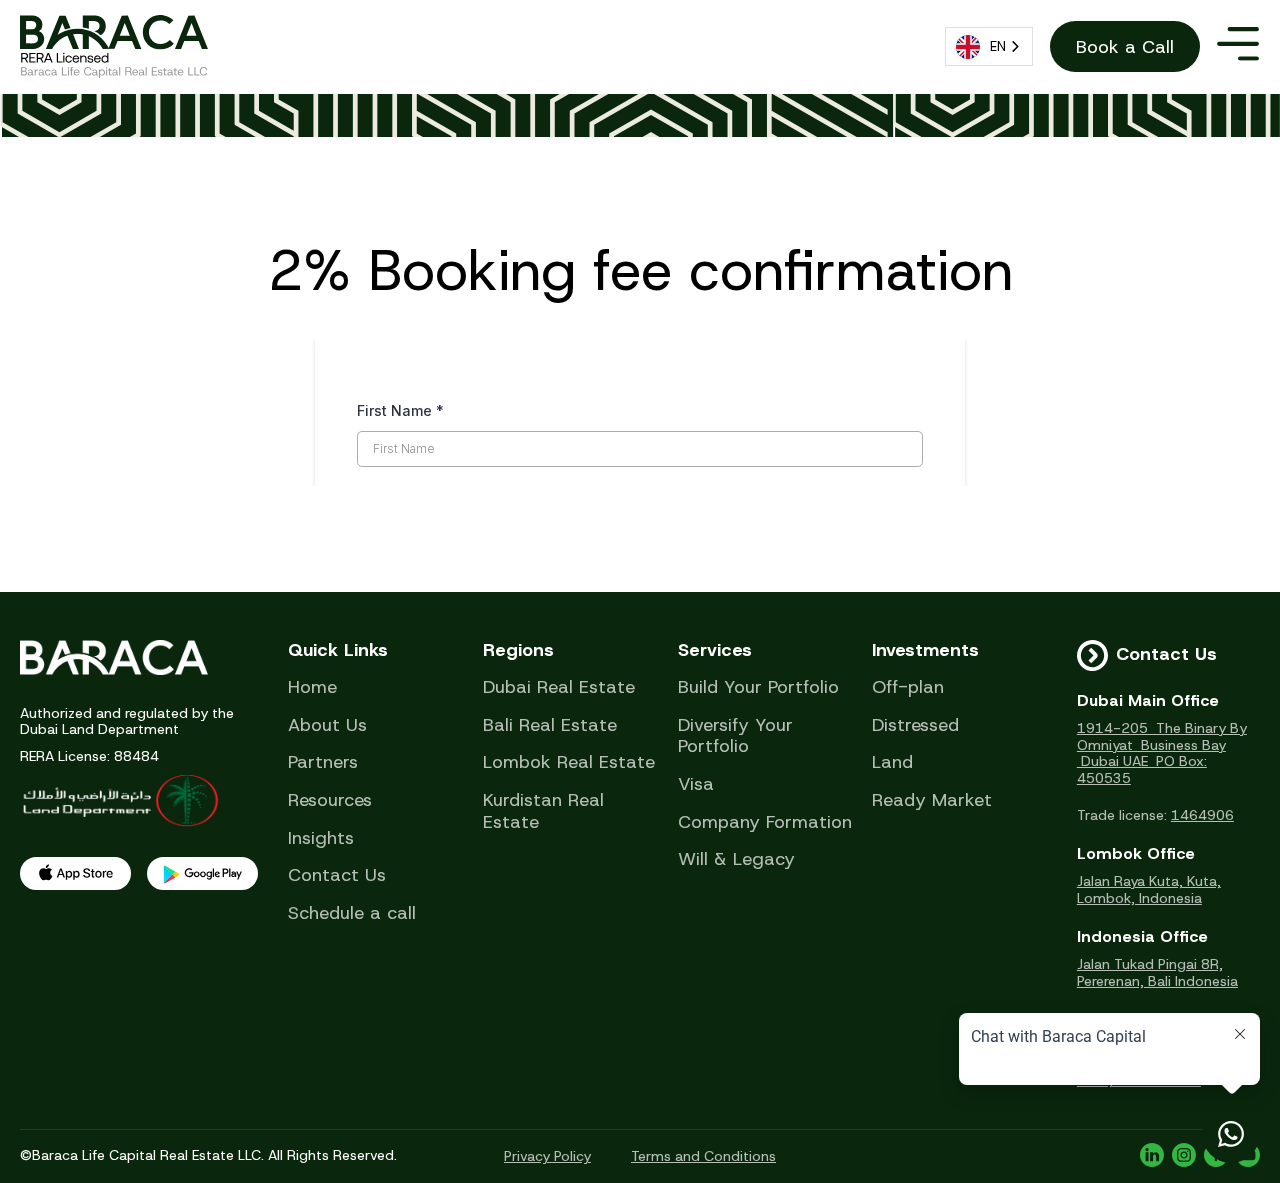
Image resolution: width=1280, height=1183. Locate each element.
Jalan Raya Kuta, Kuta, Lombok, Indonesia (1149, 890)
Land (892, 763)
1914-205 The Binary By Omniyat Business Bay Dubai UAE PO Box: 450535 (1162, 753)
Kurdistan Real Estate (543, 811)
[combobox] (989, 46)
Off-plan (908, 688)
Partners (323, 763)
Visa (696, 785)
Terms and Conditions (703, 1156)
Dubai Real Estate (559, 688)
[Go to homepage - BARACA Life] (114, 47)
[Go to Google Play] (202, 873)
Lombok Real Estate (569, 763)
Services (715, 651)
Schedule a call (352, 914)
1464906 (1202, 815)
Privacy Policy (547, 1156)
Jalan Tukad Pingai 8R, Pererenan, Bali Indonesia (1157, 973)
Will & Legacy (736, 860)
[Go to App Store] (75, 873)
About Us (327, 726)
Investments (925, 651)
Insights (321, 839)
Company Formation (765, 823)
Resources (330, 801)
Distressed (915, 726)
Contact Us (337, 876)
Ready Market (932, 801)
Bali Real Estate (550, 726)
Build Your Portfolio (758, 688)
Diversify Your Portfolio (735, 736)
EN (998, 46)
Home (312, 688)
